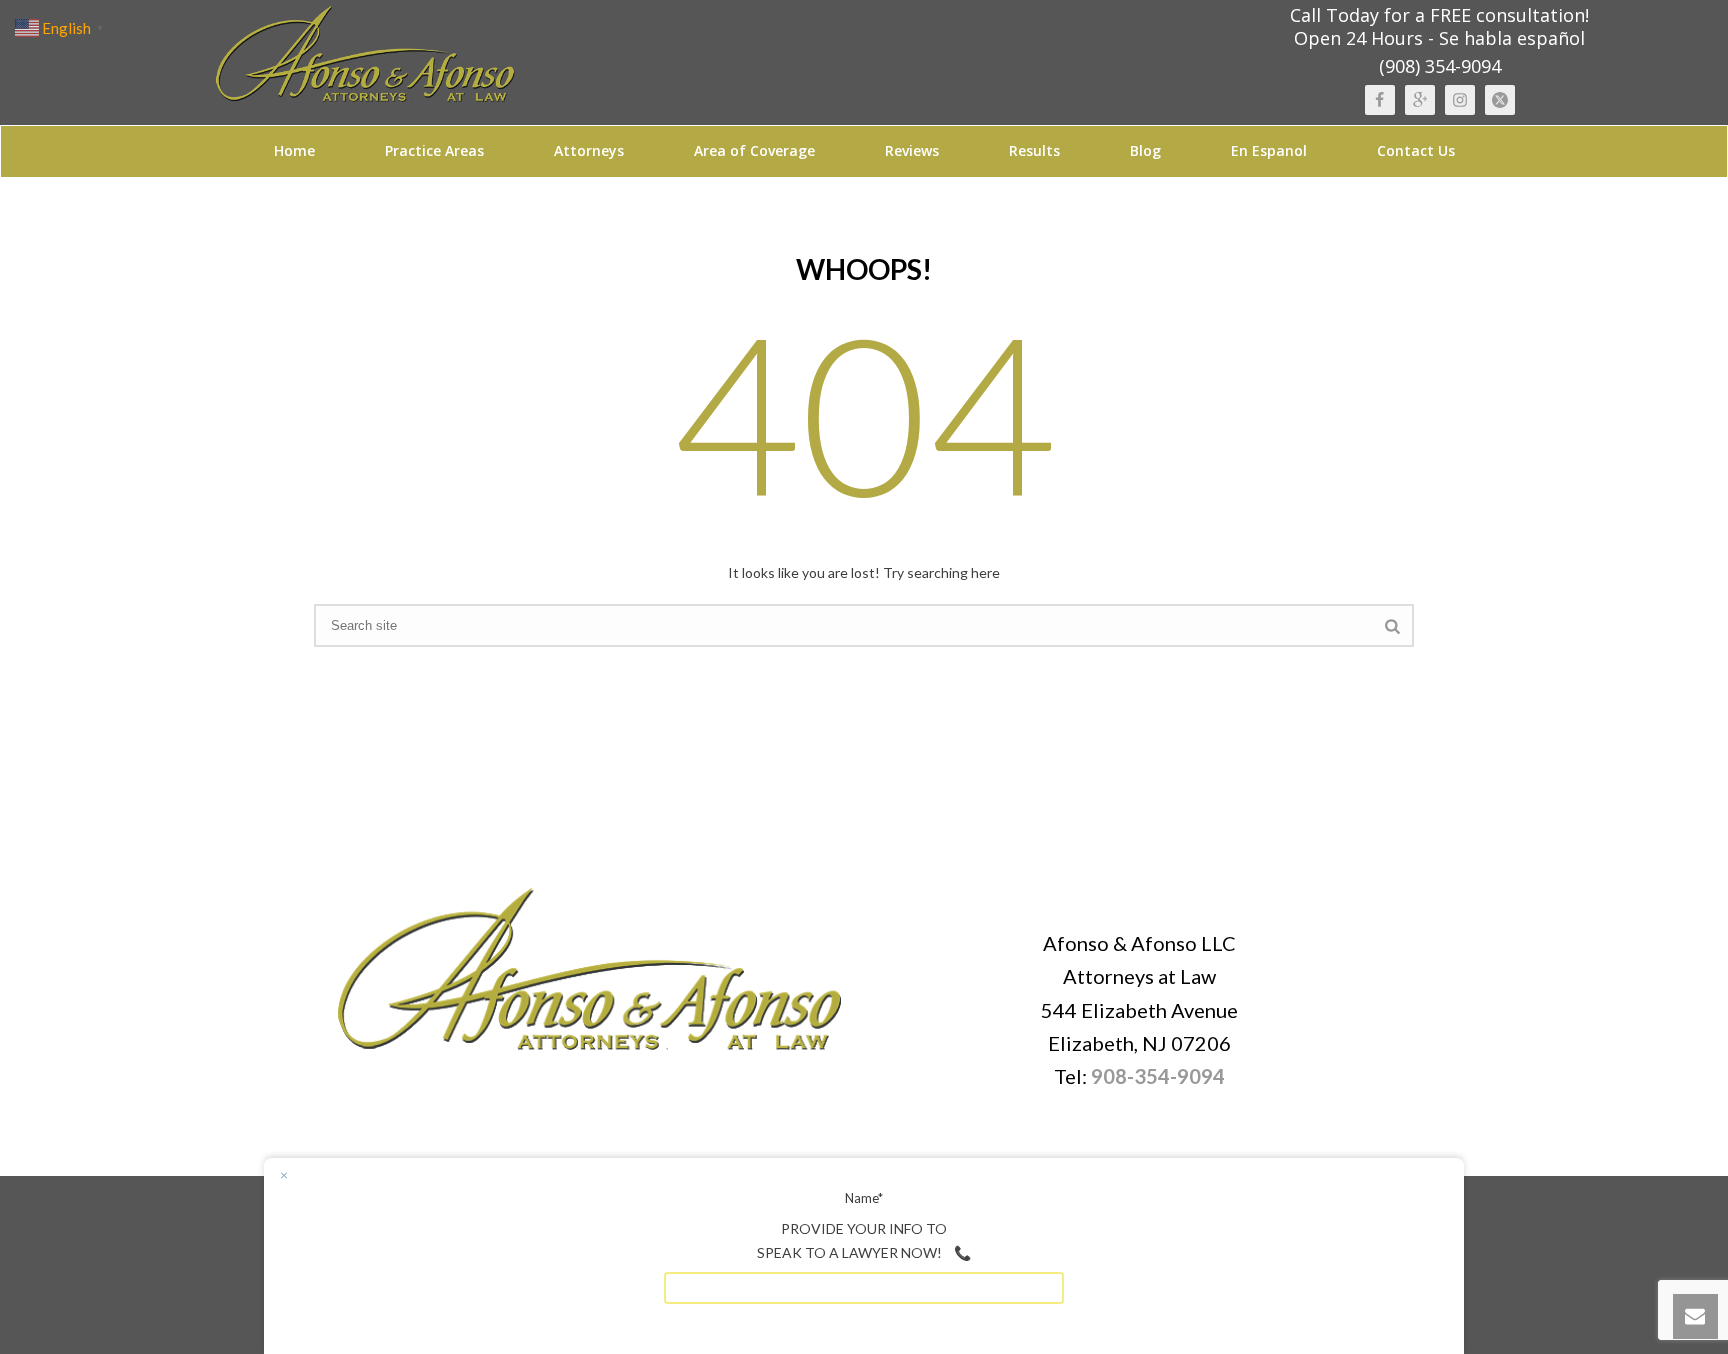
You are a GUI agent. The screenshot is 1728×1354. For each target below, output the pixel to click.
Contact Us (1416, 150)
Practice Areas (434, 150)
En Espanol (1269, 150)
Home (294, 150)
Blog (1145, 150)
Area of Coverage (754, 150)
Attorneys (589, 150)
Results (1034, 150)
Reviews (912, 150)
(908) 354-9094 (1440, 66)
